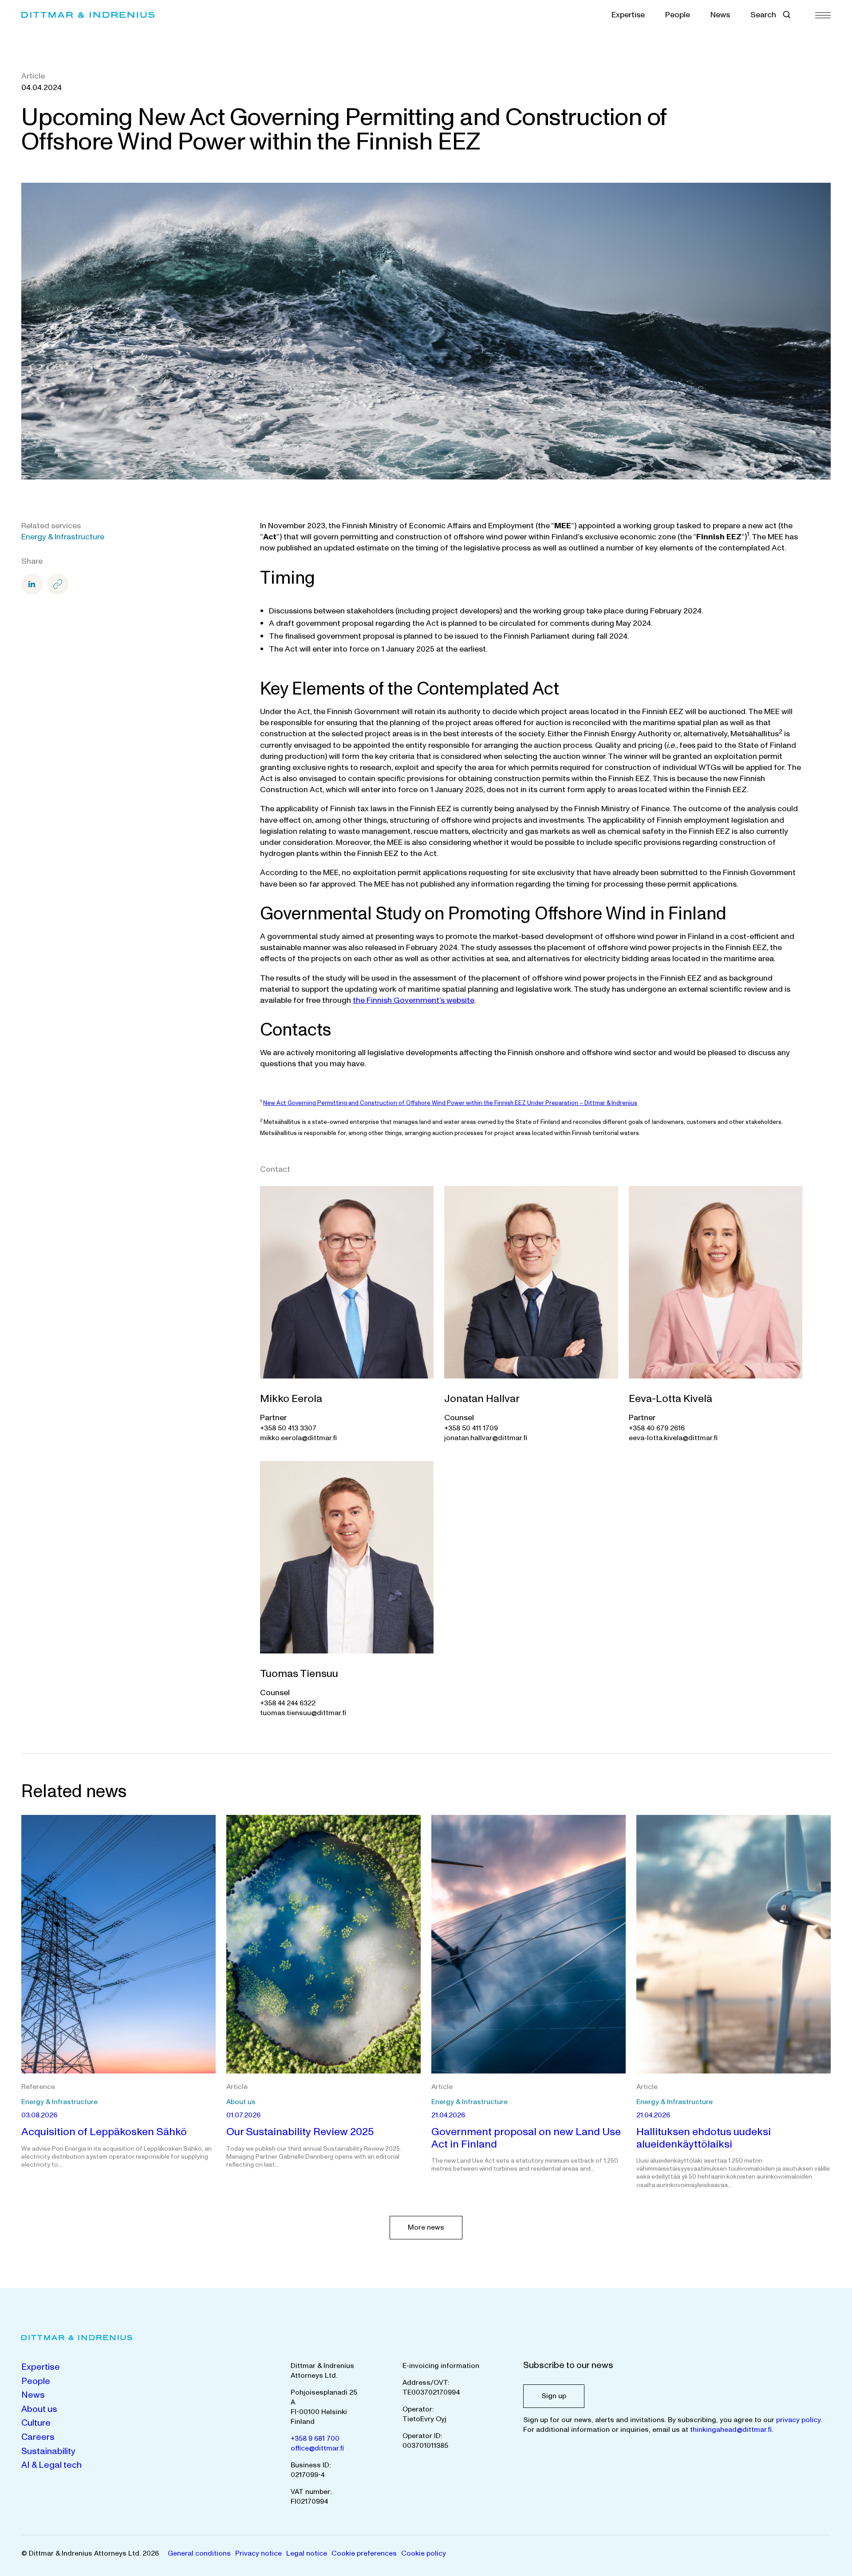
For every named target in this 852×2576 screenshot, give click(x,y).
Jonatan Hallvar (482, 1399)
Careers (38, 2437)
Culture (36, 2423)
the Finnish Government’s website (414, 1000)
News (720, 15)
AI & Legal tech (51, 2465)
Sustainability (48, 2451)
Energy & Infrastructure (63, 537)
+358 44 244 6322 (288, 1703)
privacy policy (798, 2420)
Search (763, 15)
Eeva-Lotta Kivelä (671, 1399)
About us (39, 2409)
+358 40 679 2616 (657, 1428)
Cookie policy (424, 2553)
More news (426, 2227)
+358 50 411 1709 (471, 1428)
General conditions (199, 2553)
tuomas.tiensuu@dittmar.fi (303, 1713)
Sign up (554, 2396)
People (678, 15)
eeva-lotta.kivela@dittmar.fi (673, 1438)
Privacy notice (258, 2553)
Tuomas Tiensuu (299, 1674)
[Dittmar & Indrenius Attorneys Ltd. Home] (88, 15)
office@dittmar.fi (317, 2448)
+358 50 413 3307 (288, 1428)
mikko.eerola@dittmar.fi (298, 1438)
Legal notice (307, 2553)
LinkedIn (32, 584)
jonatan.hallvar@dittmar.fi (486, 1438)
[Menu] (823, 15)
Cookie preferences (364, 2553)
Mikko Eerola (291, 1399)
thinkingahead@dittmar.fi (731, 2430)
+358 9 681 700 (315, 2439)
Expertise (628, 15)
